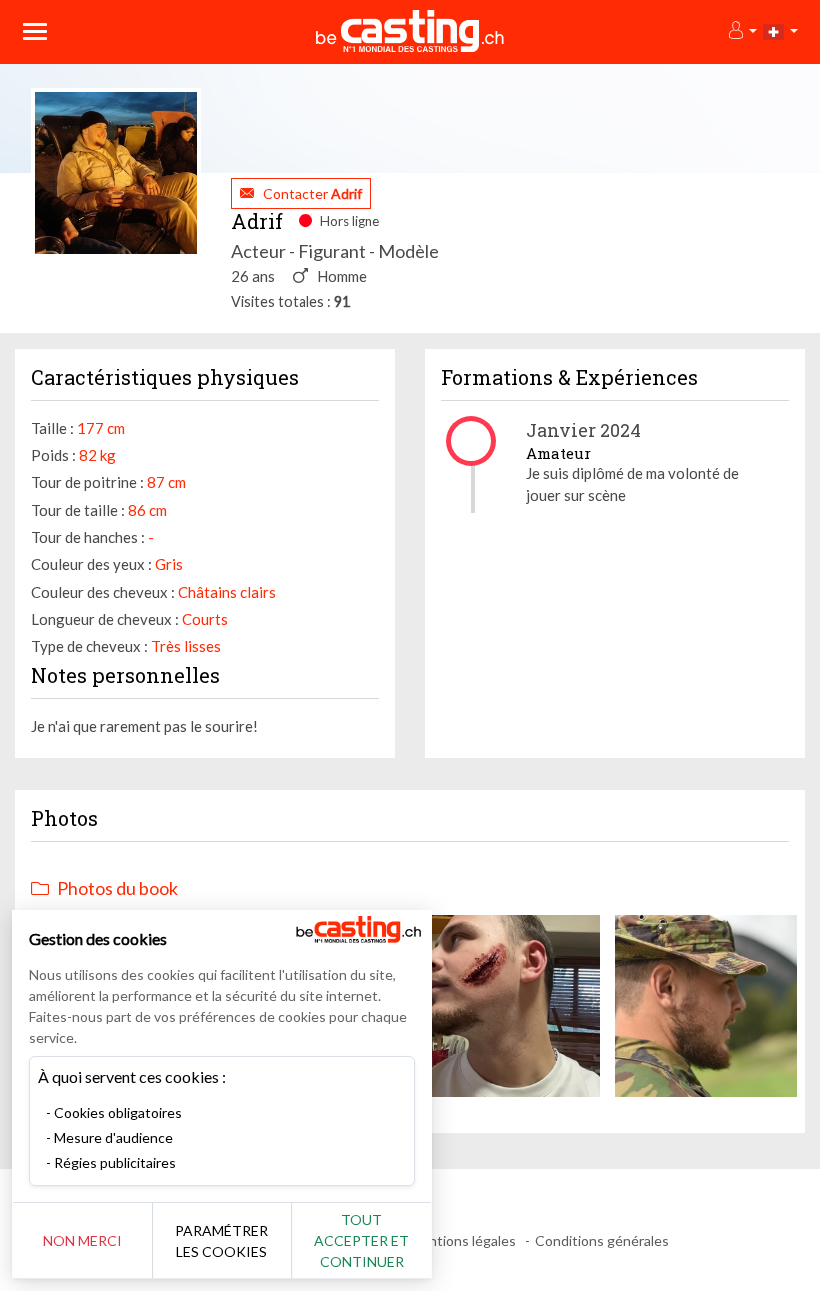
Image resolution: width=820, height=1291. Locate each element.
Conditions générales (602, 1240)
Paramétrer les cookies (221, 1241)
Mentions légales (462, 1240)
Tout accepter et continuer (361, 1240)
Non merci (82, 1240)
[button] (741, 31)
